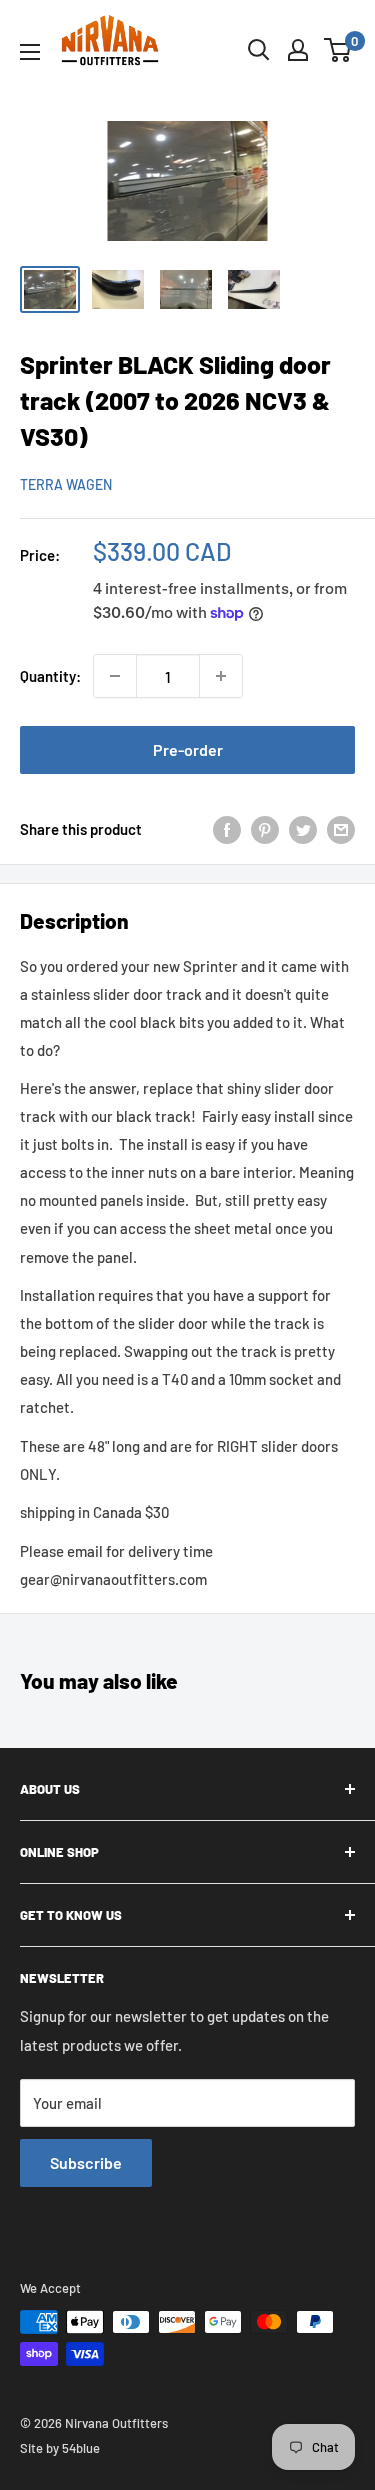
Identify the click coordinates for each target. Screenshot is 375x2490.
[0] (338, 50)
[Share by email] (341, 829)
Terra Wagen (66, 484)
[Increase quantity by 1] (221, 676)
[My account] (298, 50)
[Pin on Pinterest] (265, 829)
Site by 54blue (60, 2448)
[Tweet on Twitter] (303, 829)
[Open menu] (30, 52)
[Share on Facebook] (227, 829)
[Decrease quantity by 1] (115, 676)
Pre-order (188, 749)
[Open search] (259, 50)
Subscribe (86, 2162)
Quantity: (50, 676)
